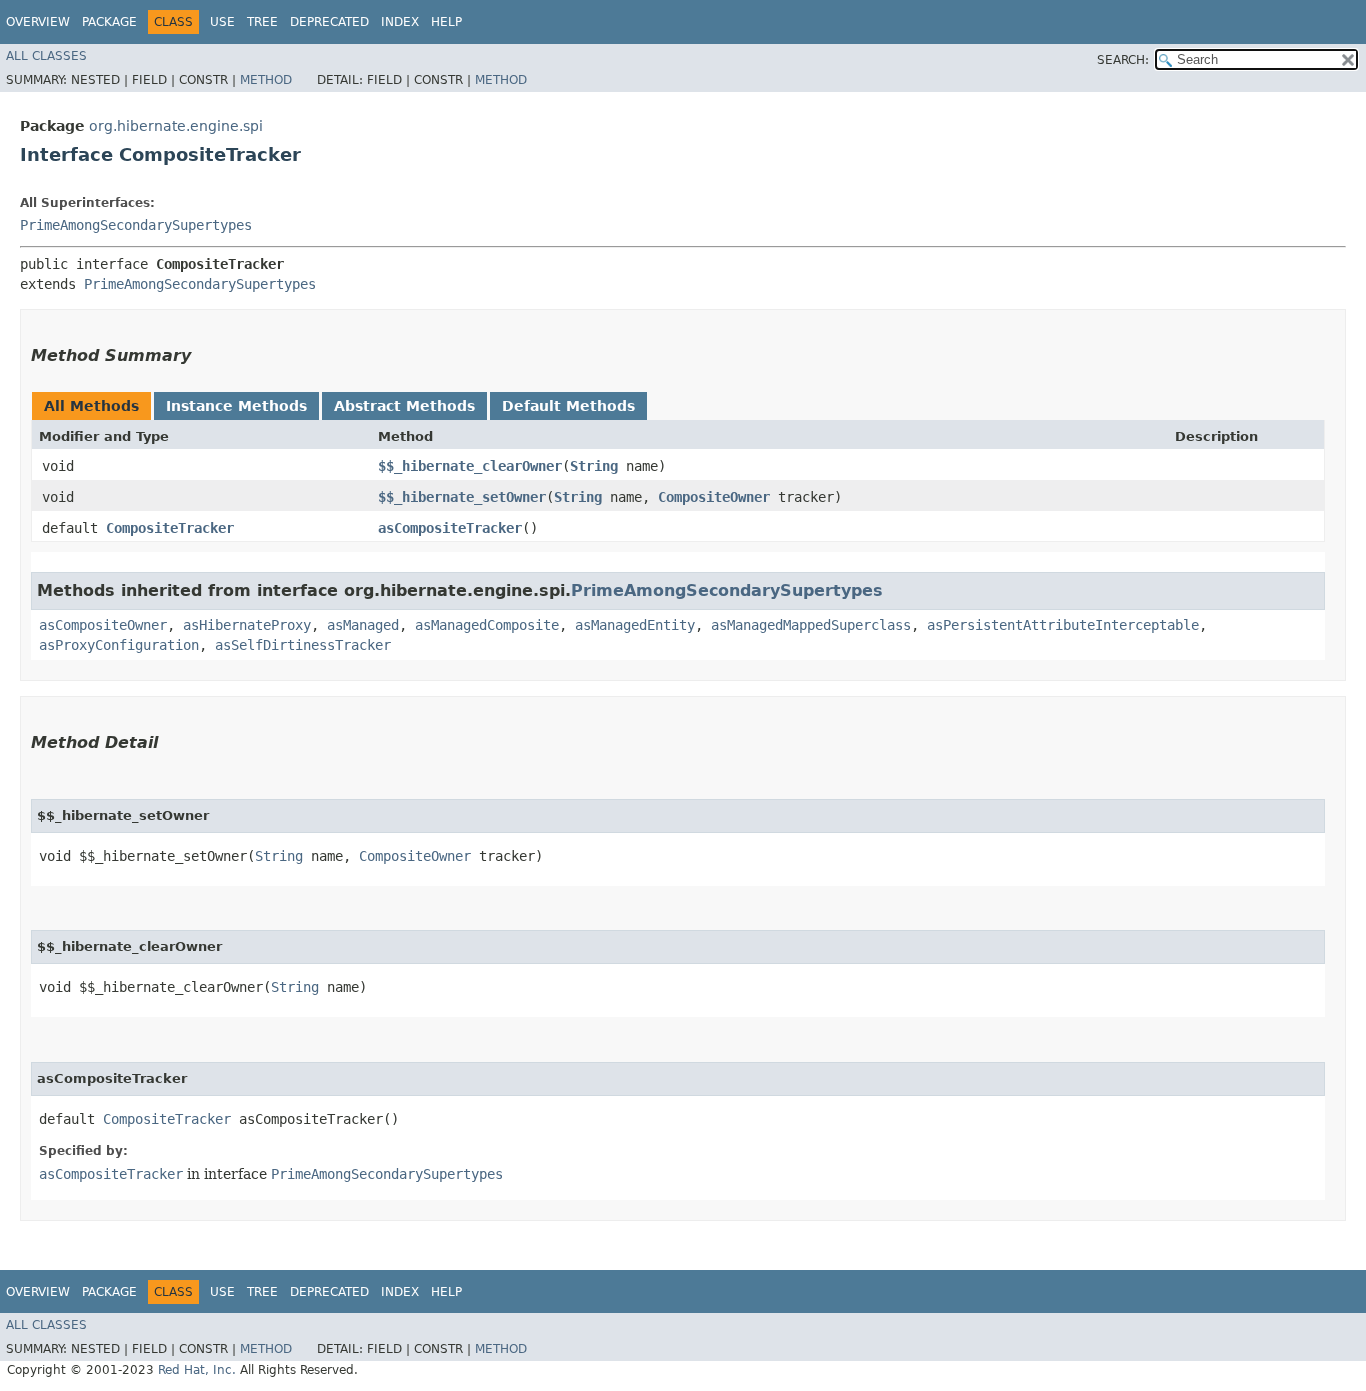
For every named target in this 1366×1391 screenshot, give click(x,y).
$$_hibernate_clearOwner (470, 466)
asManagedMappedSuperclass (811, 625)
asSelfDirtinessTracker (303, 645)
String (594, 466)
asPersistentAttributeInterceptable (1063, 625)
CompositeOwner (714, 497)
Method (266, 80)
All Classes (46, 56)
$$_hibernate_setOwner (462, 497)
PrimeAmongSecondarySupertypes (136, 225)
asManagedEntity (635, 625)
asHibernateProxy (247, 625)
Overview (38, 22)
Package (109, 22)
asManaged (363, 625)
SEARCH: (1123, 60)
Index (400, 22)
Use (222, 22)
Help (446, 22)
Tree (262, 22)
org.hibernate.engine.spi (176, 126)
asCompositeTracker (450, 528)
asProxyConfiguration (119, 645)
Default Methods (568, 406)
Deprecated (329, 22)
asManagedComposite (487, 625)
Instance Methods (236, 406)
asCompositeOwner (103, 625)
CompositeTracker (170, 528)
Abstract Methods (404, 406)
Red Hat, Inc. (197, 1370)
